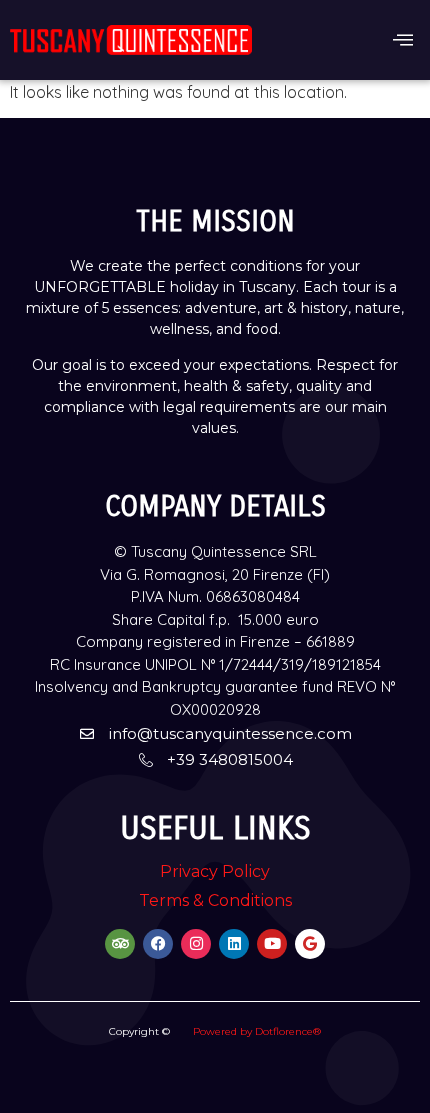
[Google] (310, 944)
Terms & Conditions (215, 900)
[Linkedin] (234, 944)
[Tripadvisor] (120, 944)
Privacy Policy (215, 871)
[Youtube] (272, 944)
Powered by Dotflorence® (257, 1031)
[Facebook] (158, 944)
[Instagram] (196, 944)
